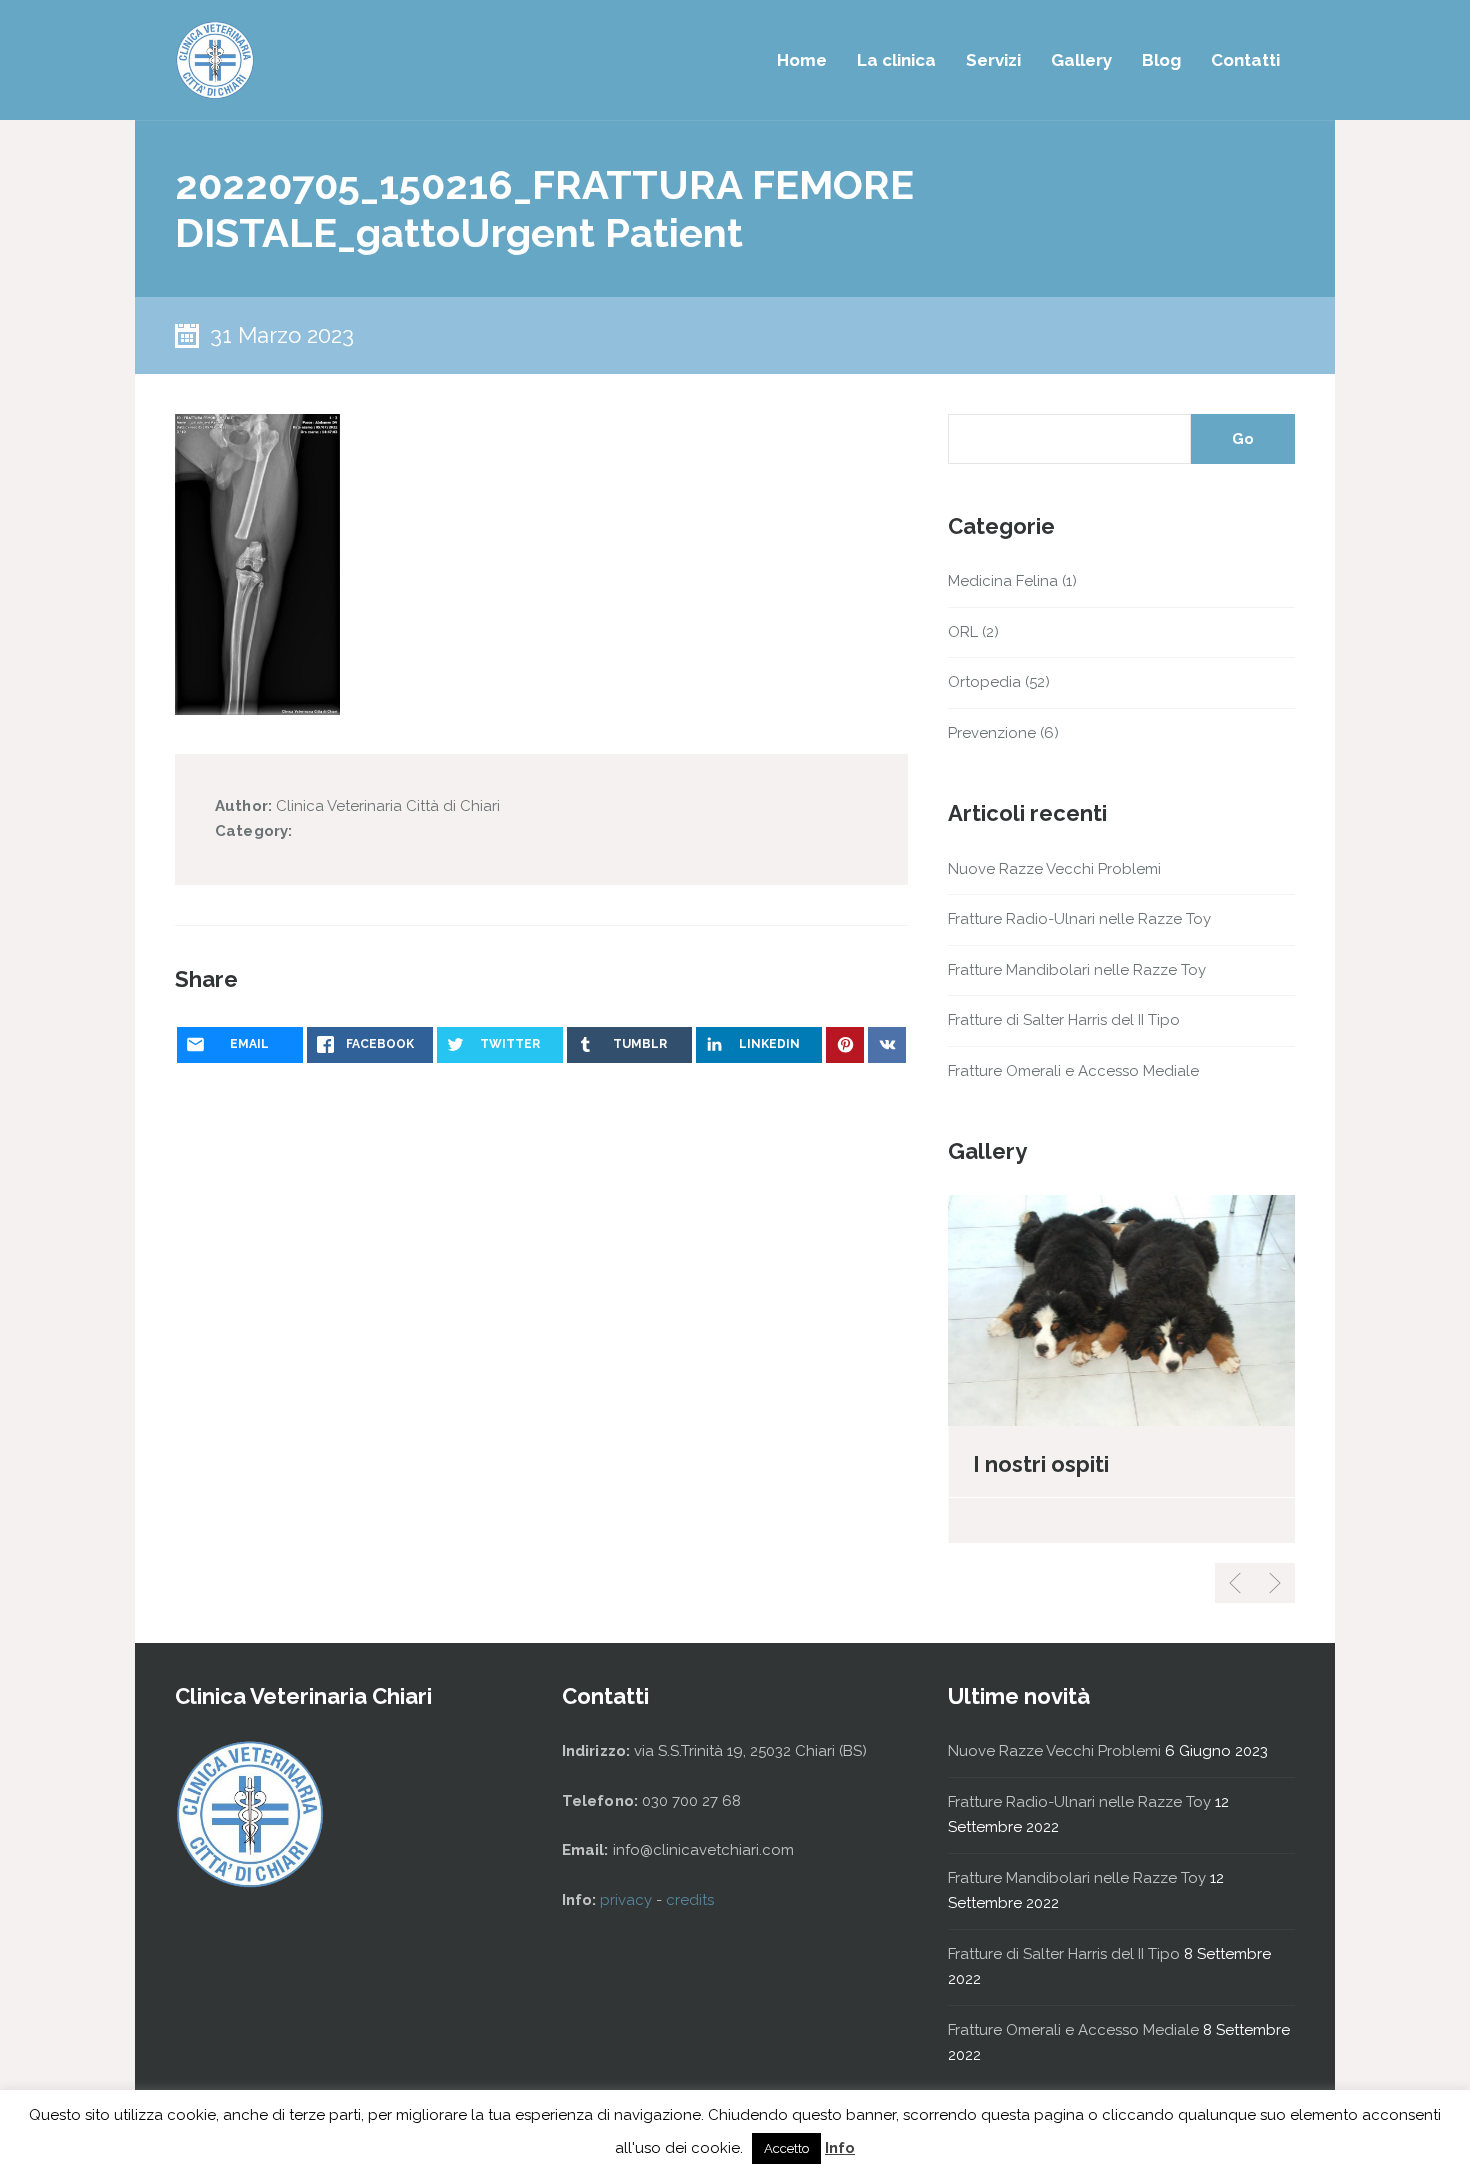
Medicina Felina (1003, 581)
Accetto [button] (786, 2148)
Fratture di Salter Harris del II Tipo (1064, 1020)
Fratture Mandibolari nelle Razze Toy (1077, 970)
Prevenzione (992, 733)
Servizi (993, 60)
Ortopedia (984, 682)
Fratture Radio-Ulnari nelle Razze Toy (1079, 919)
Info (840, 2148)
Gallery (1081, 60)
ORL (963, 632)
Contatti (1245, 60)
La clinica (896, 60)
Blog (1161, 60)
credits (690, 1900)
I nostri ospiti (1041, 1464)
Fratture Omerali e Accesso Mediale (1073, 1071)
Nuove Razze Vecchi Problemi (1054, 869)
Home (802, 60)
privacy (628, 1900)
